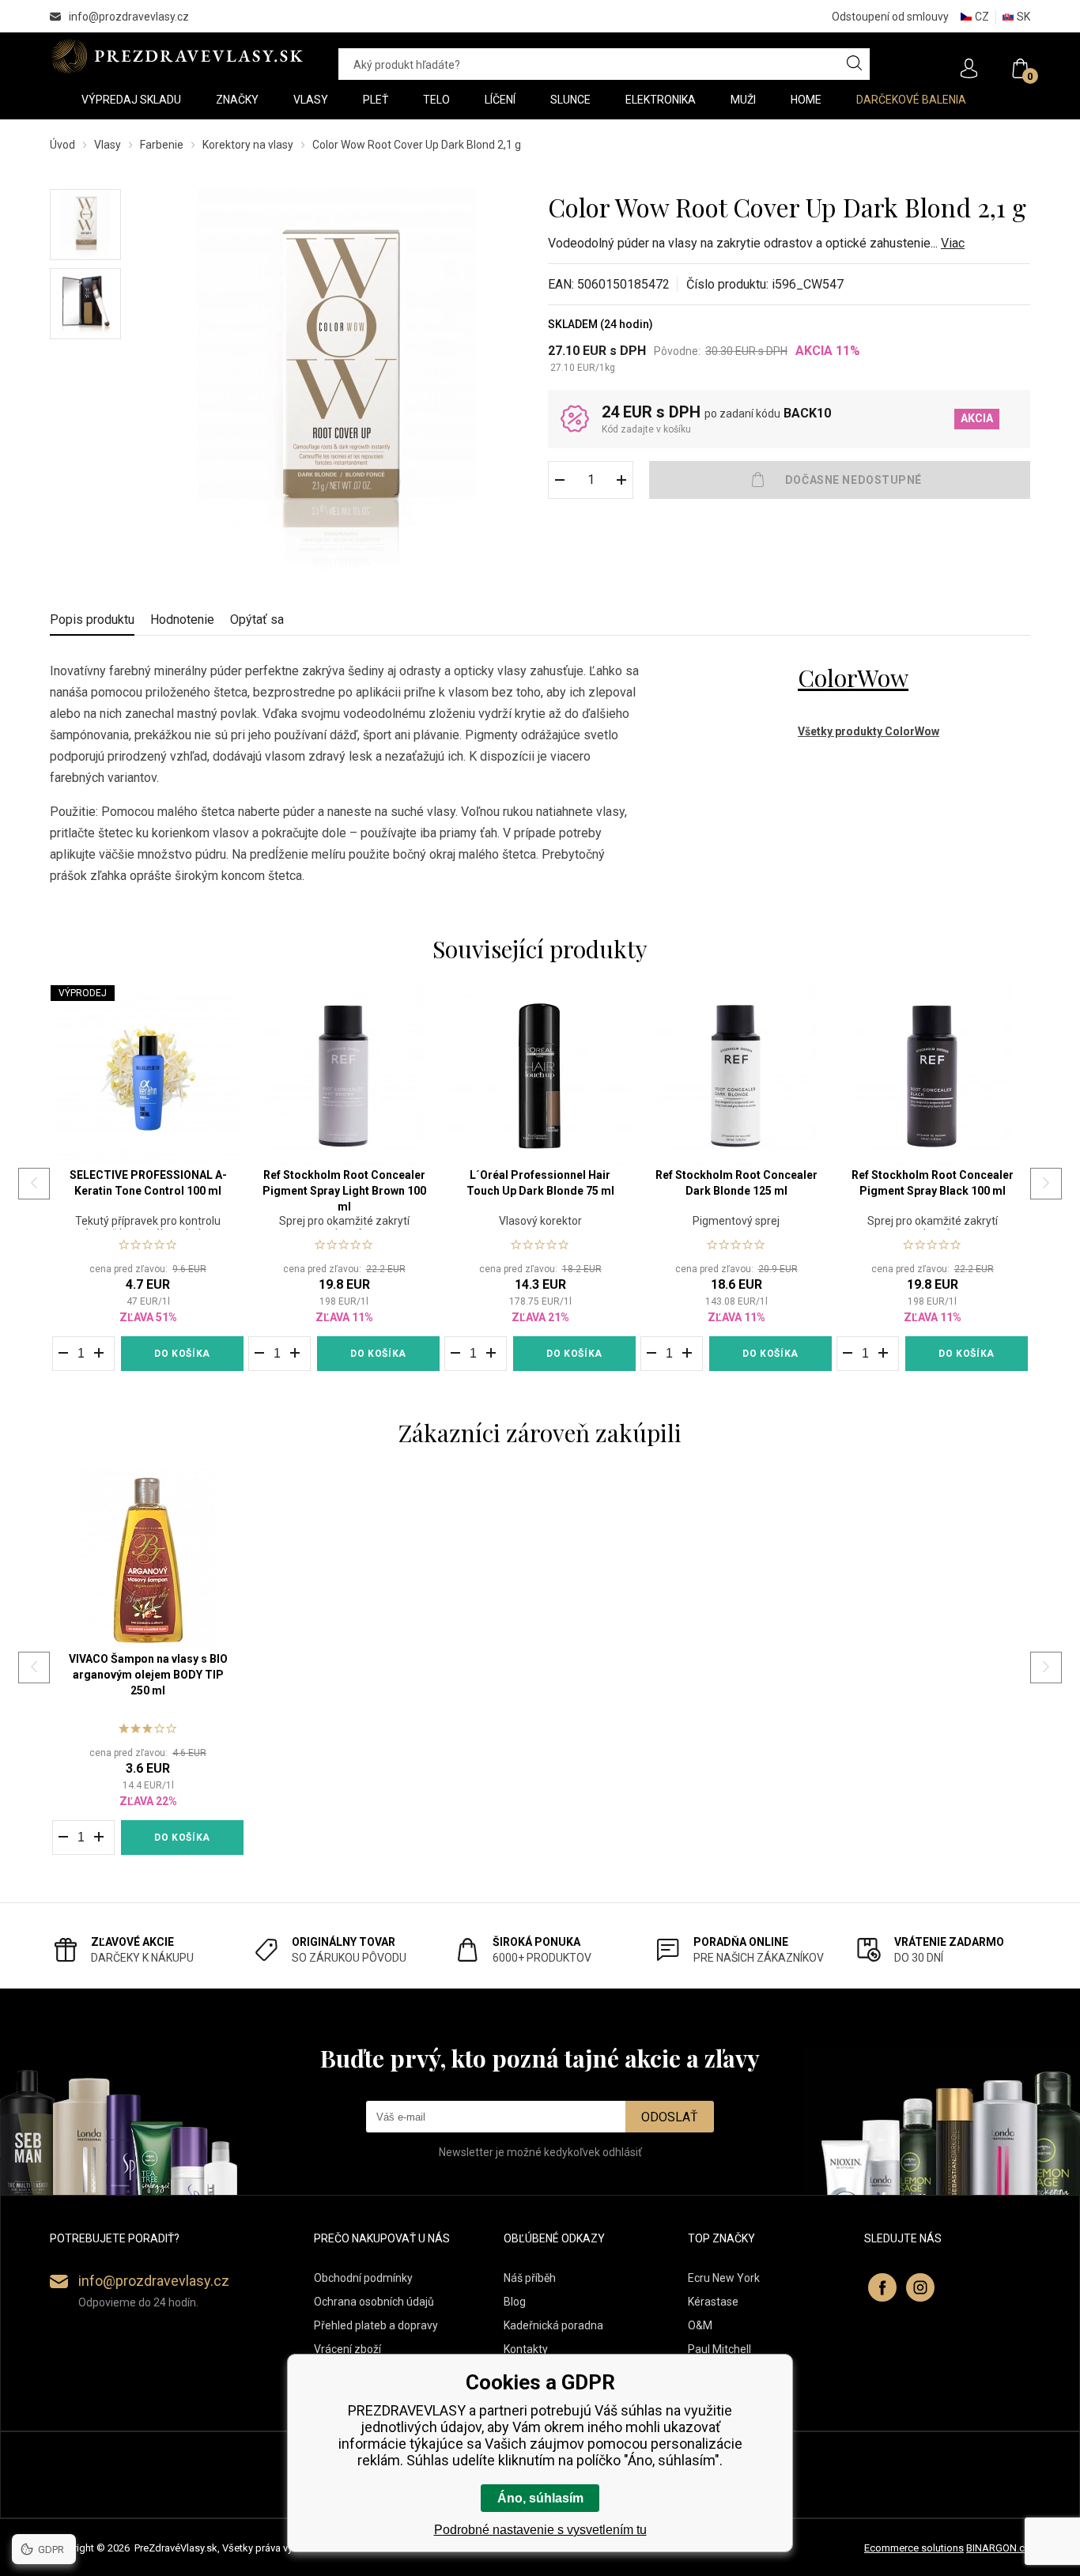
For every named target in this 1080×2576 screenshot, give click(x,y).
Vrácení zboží (347, 2349)
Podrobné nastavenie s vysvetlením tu (540, 2530)
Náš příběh (530, 2278)
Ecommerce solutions (914, 2548)
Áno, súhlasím (540, 2498)
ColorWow (853, 678)
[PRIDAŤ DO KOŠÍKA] (840, 480)
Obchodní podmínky (363, 2278)
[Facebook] (882, 2287)
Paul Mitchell (719, 2349)
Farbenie (162, 145)
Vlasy (108, 145)
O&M (700, 2325)
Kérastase (713, 2302)
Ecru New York (724, 2278)
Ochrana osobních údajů (374, 2302)
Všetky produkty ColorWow (869, 731)
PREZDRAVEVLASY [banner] (178, 56)
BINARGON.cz (998, 2548)
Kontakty (526, 2349)
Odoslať (670, 2117)
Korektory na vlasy (248, 145)
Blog (515, 2302)
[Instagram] (920, 2287)
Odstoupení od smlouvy (890, 17)
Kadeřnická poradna (553, 2325)
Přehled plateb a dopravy (376, 2325)
